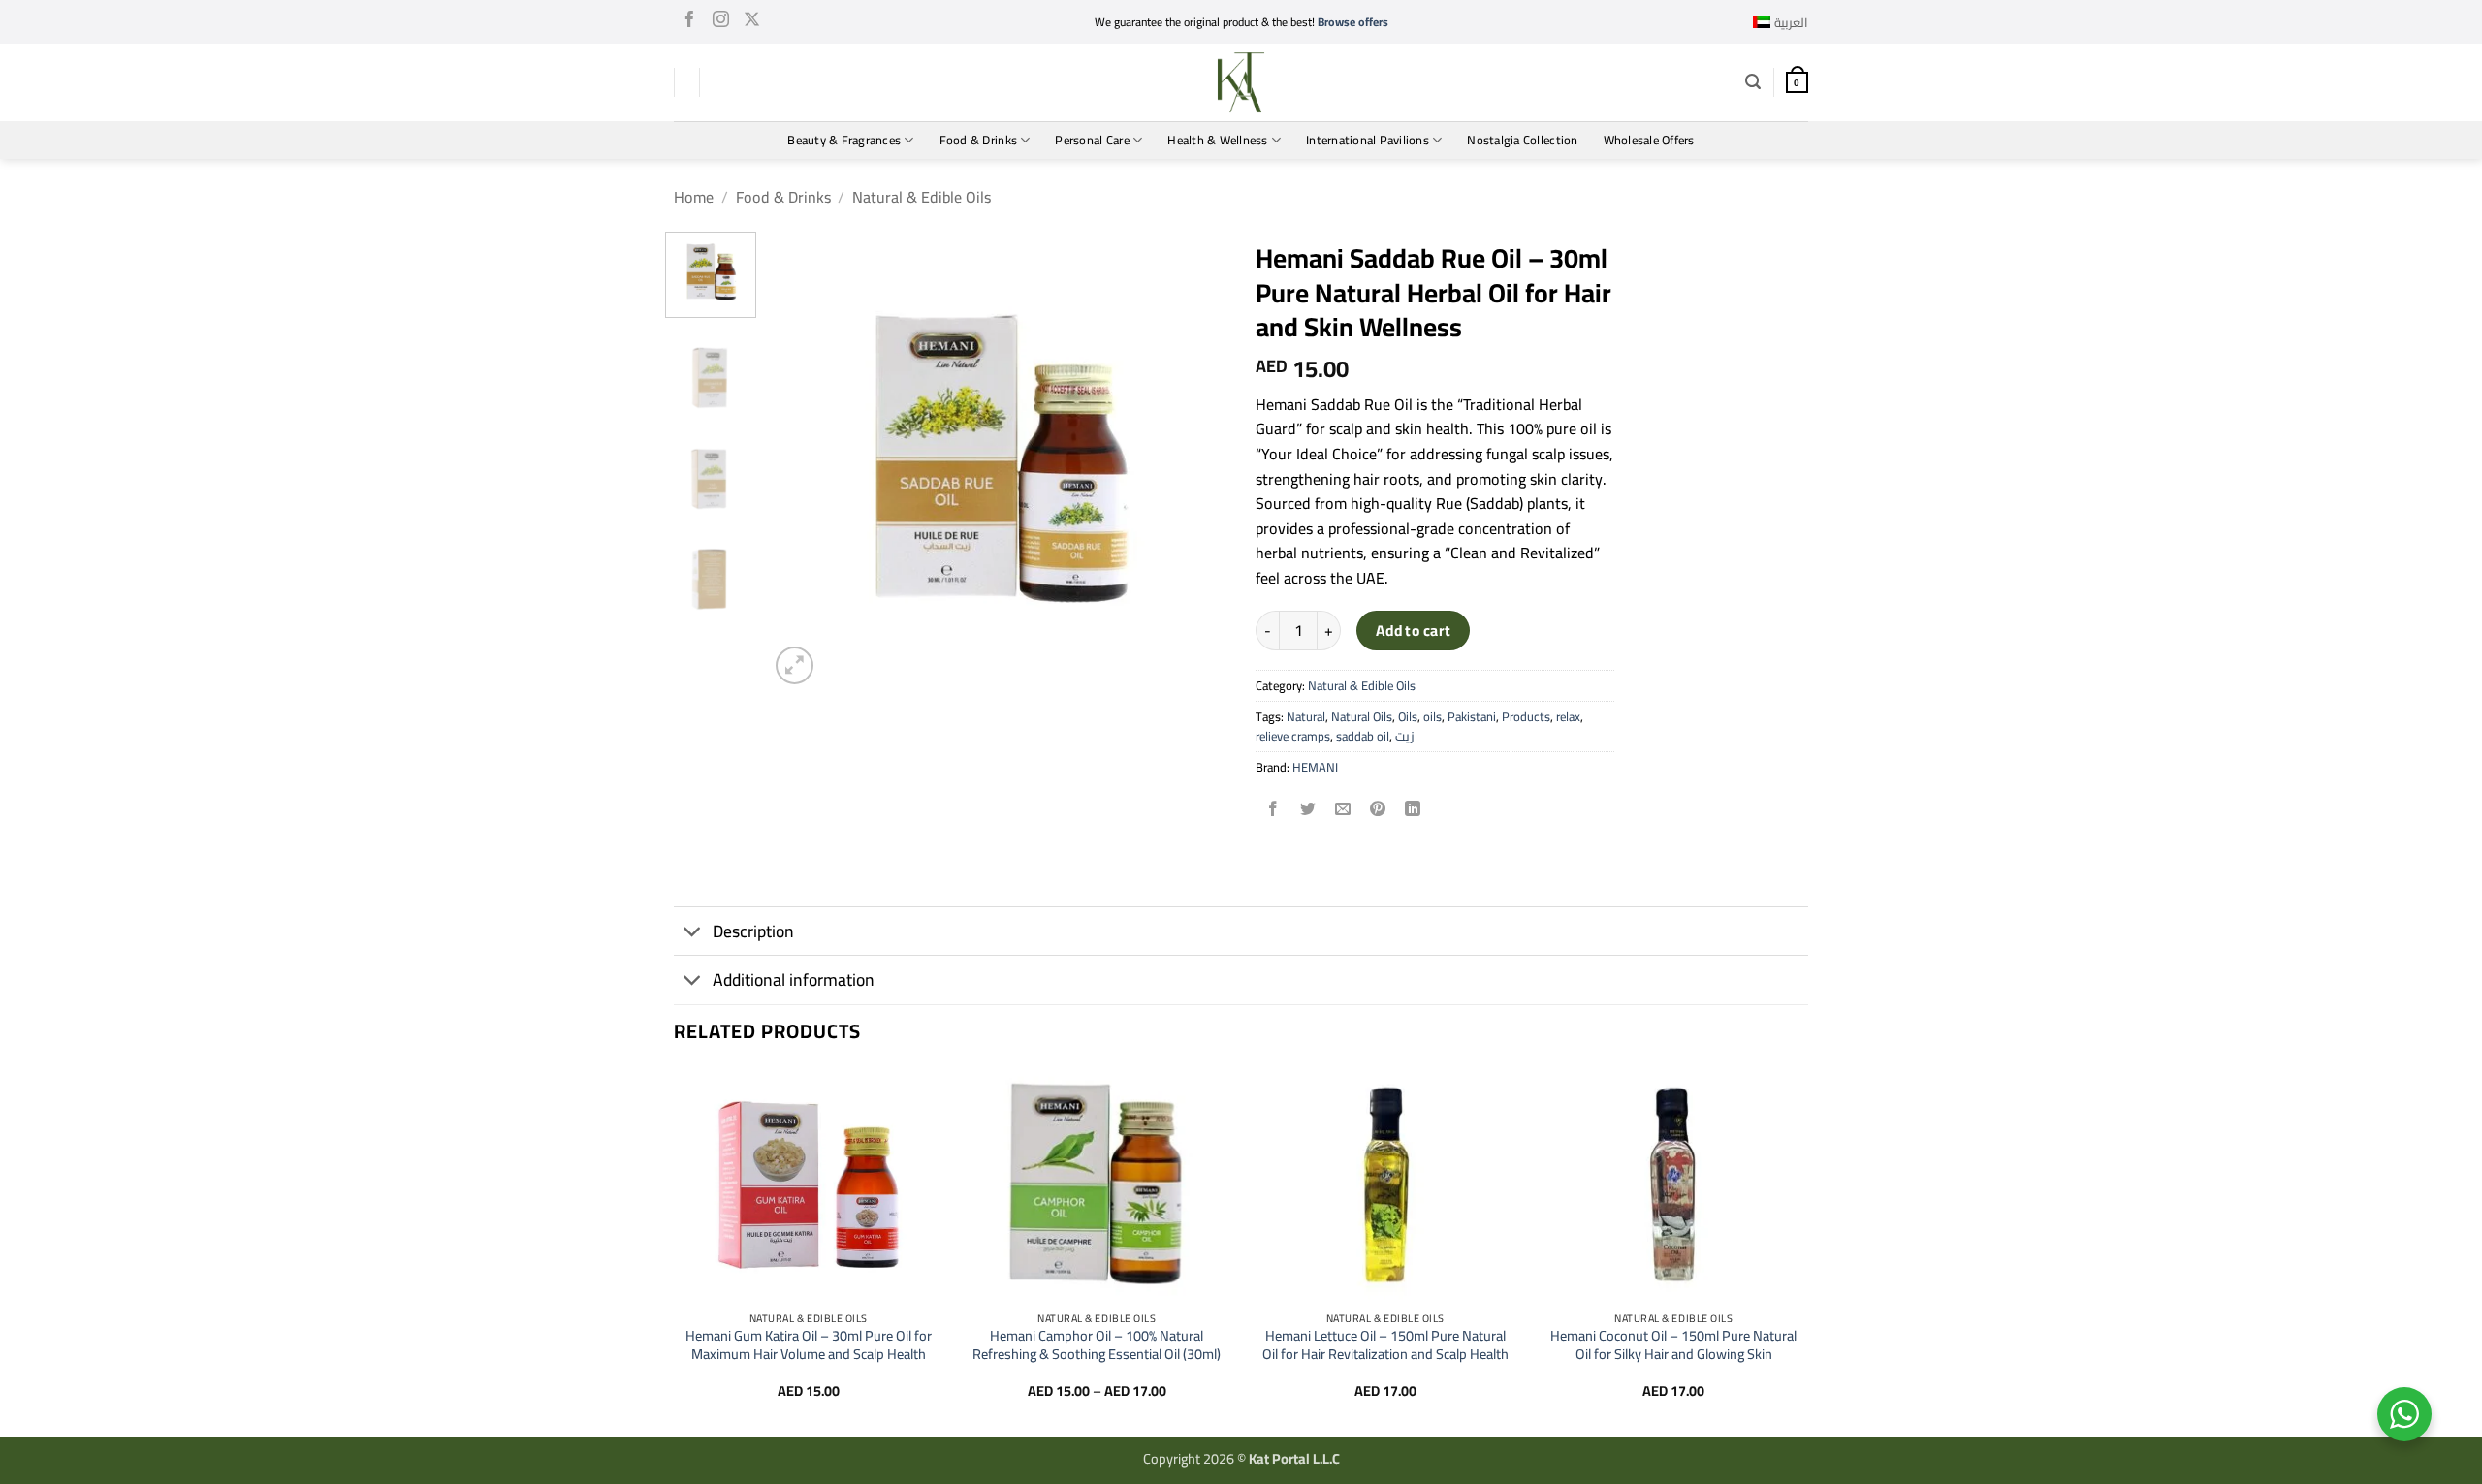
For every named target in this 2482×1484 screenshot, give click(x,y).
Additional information (794, 979)
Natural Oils (1362, 716)
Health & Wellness (1217, 140)
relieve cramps (1293, 736)
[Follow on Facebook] (690, 22)
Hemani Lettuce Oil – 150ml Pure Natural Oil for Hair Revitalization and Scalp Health (1385, 1345)
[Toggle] (693, 933)
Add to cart (1414, 631)
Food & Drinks (978, 140)
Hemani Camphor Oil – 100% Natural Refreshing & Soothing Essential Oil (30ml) (1097, 1345)
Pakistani (1472, 716)
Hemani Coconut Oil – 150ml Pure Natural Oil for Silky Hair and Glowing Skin (1673, 1345)
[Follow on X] (752, 22)
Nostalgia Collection (1522, 140)
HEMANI (1315, 767)
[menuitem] (1781, 22)
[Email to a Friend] (1343, 810)
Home (694, 197)
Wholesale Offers (1649, 140)
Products (1526, 716)
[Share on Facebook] (1273, 810)
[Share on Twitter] (1308, 810)
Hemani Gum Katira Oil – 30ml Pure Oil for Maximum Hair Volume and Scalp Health (809, 1345)
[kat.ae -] (1241, 82)
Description (753, 931)
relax (1568, 716)
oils (1432, 716)
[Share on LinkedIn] (1413, 810)
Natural (1306, 716)
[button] (1753, 82)
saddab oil (1363, 736)
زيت (1404, 736)
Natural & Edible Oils (922, 197)
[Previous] (803, 460)
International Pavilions (1368, 140)
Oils (1408, 716)
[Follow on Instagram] (721, 22)
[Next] (1193, 460)
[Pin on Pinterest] (1378, 810)
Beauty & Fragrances (844, 140)
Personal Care (1092, 140)
